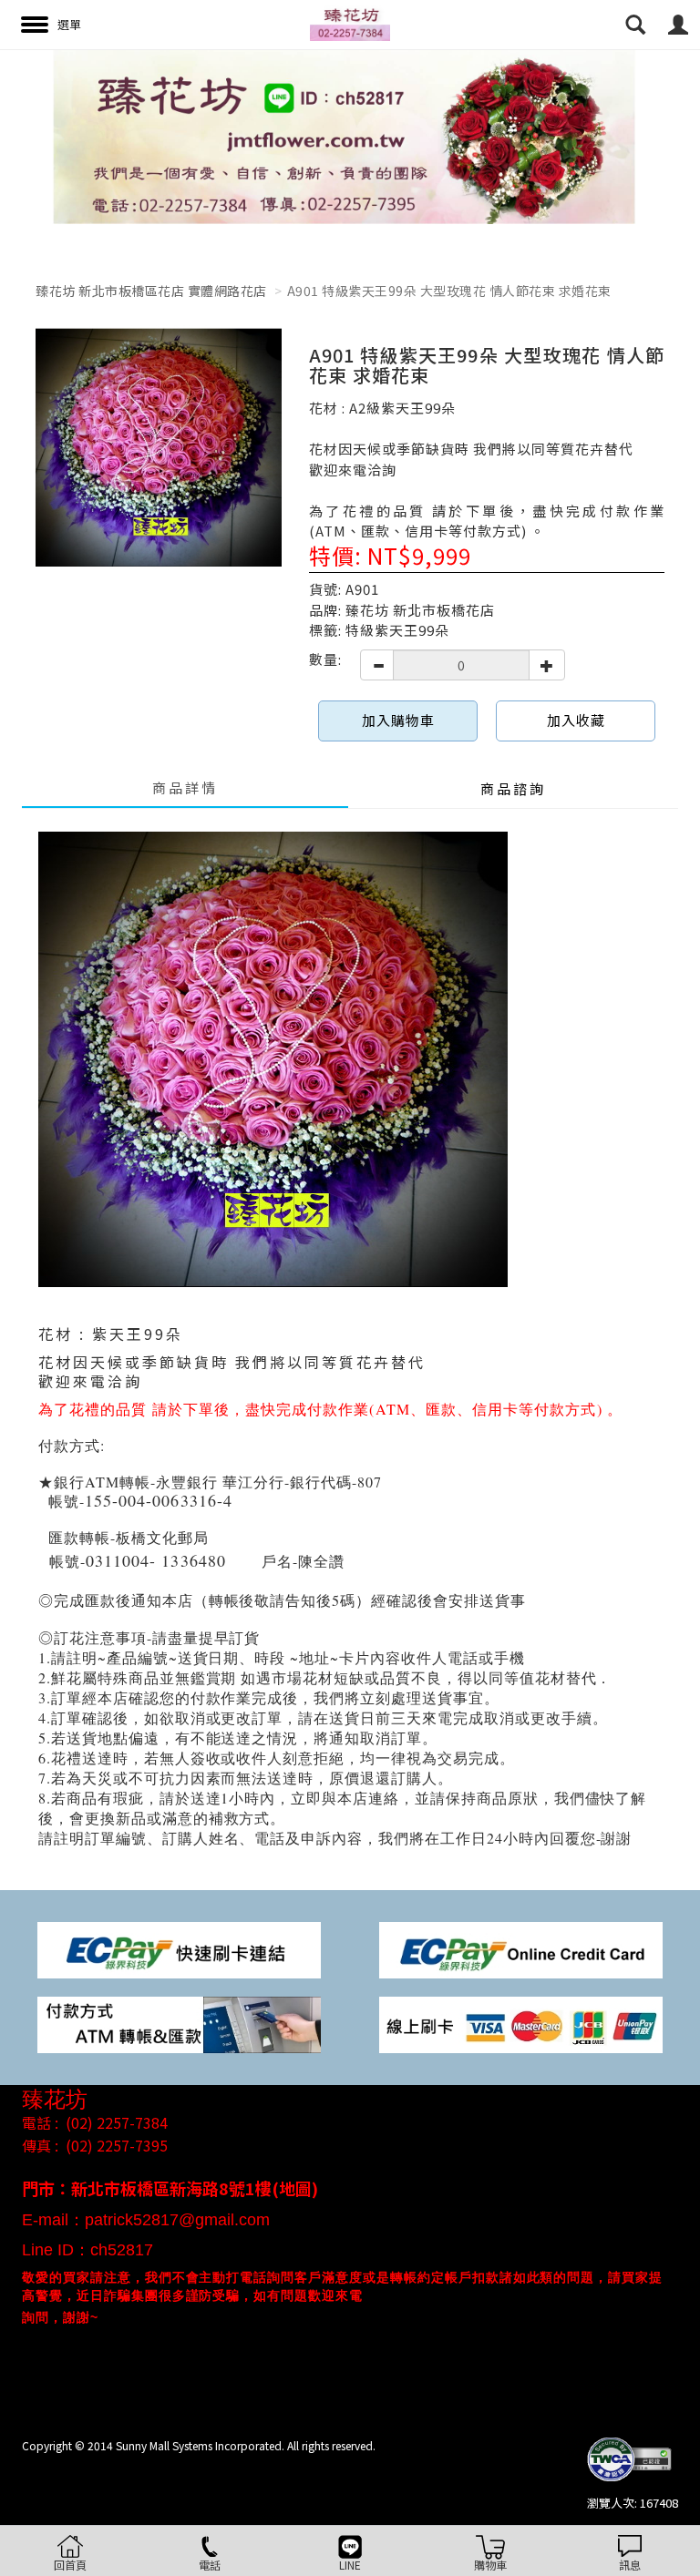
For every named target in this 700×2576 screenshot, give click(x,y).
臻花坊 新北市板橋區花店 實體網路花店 (151, 291)
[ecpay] (179, 1948)
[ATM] (179, 2023)
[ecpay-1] (521, 1948)
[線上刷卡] (521, 2023)
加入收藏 (576, 720)
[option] (350, 137)
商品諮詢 (513, 788)
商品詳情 (185, 787)
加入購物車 (398, 720)
